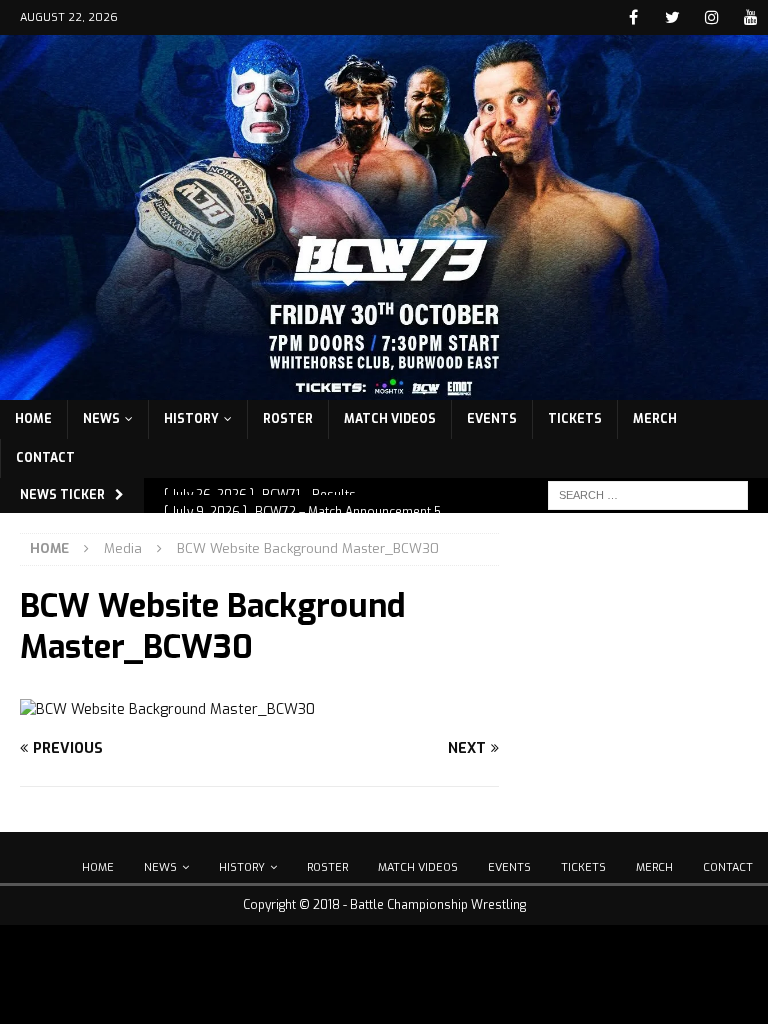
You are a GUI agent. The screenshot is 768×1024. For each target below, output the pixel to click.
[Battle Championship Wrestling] (384, 387)
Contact (45, 458)
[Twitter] (672, 17)
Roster (288, 419)
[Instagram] (711, 17)
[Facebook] (633, 17)
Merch (655, 419)
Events (492, 419)
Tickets (575, 419)
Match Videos (390, 419)
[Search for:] (648, 494)
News (101, 419)
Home (33, 419)
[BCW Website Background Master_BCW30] (167, 709)
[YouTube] (750, 17)
